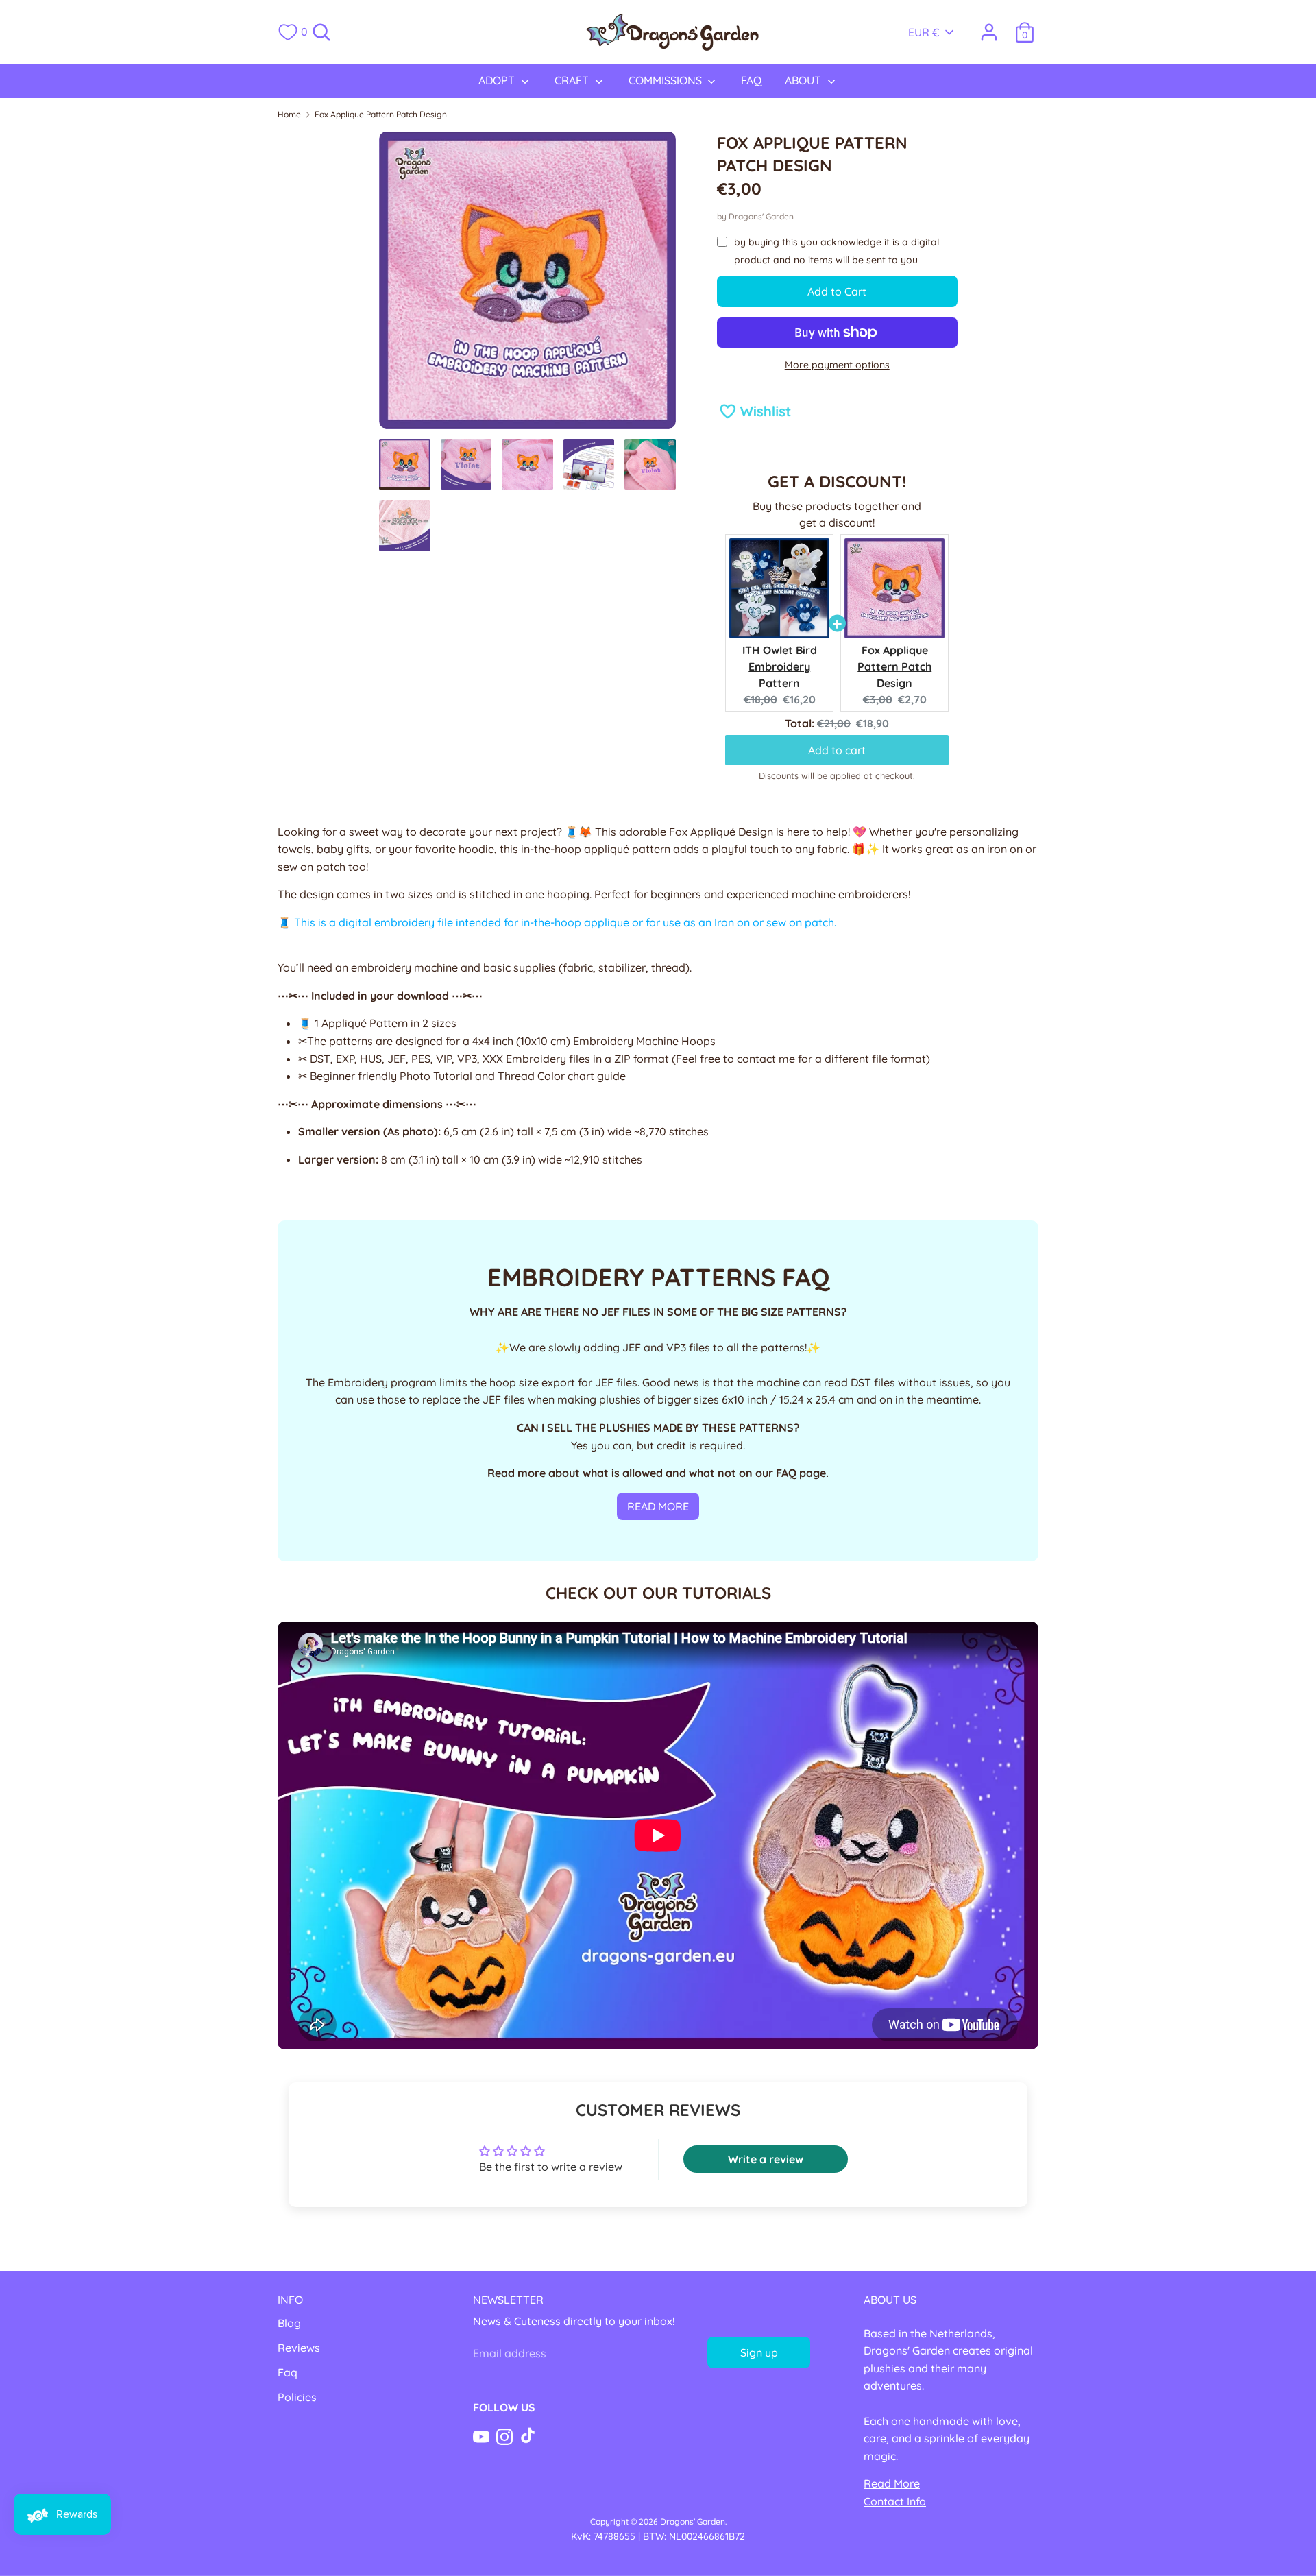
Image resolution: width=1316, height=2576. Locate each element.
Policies (297, 2397)
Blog (289, 2323)
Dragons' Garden (761, 216)
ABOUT (804, 80)
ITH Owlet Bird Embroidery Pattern (780, 666)
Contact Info (895, 2501)
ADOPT (498, 80)
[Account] (989, 27)
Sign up (759, 2352)
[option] (527, 285)
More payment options (837, 365)
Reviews (299, 2348)
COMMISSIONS (667, 80)
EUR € (924, 32)
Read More (892, 2483)
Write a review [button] (766, 2159)
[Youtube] (481, 2435)
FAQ (751, 80)
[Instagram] (504, 2435)
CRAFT (573, 80)
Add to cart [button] (837, 750)
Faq (288, 2372)
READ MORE (658, 1506)
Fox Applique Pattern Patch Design (894, 666)
